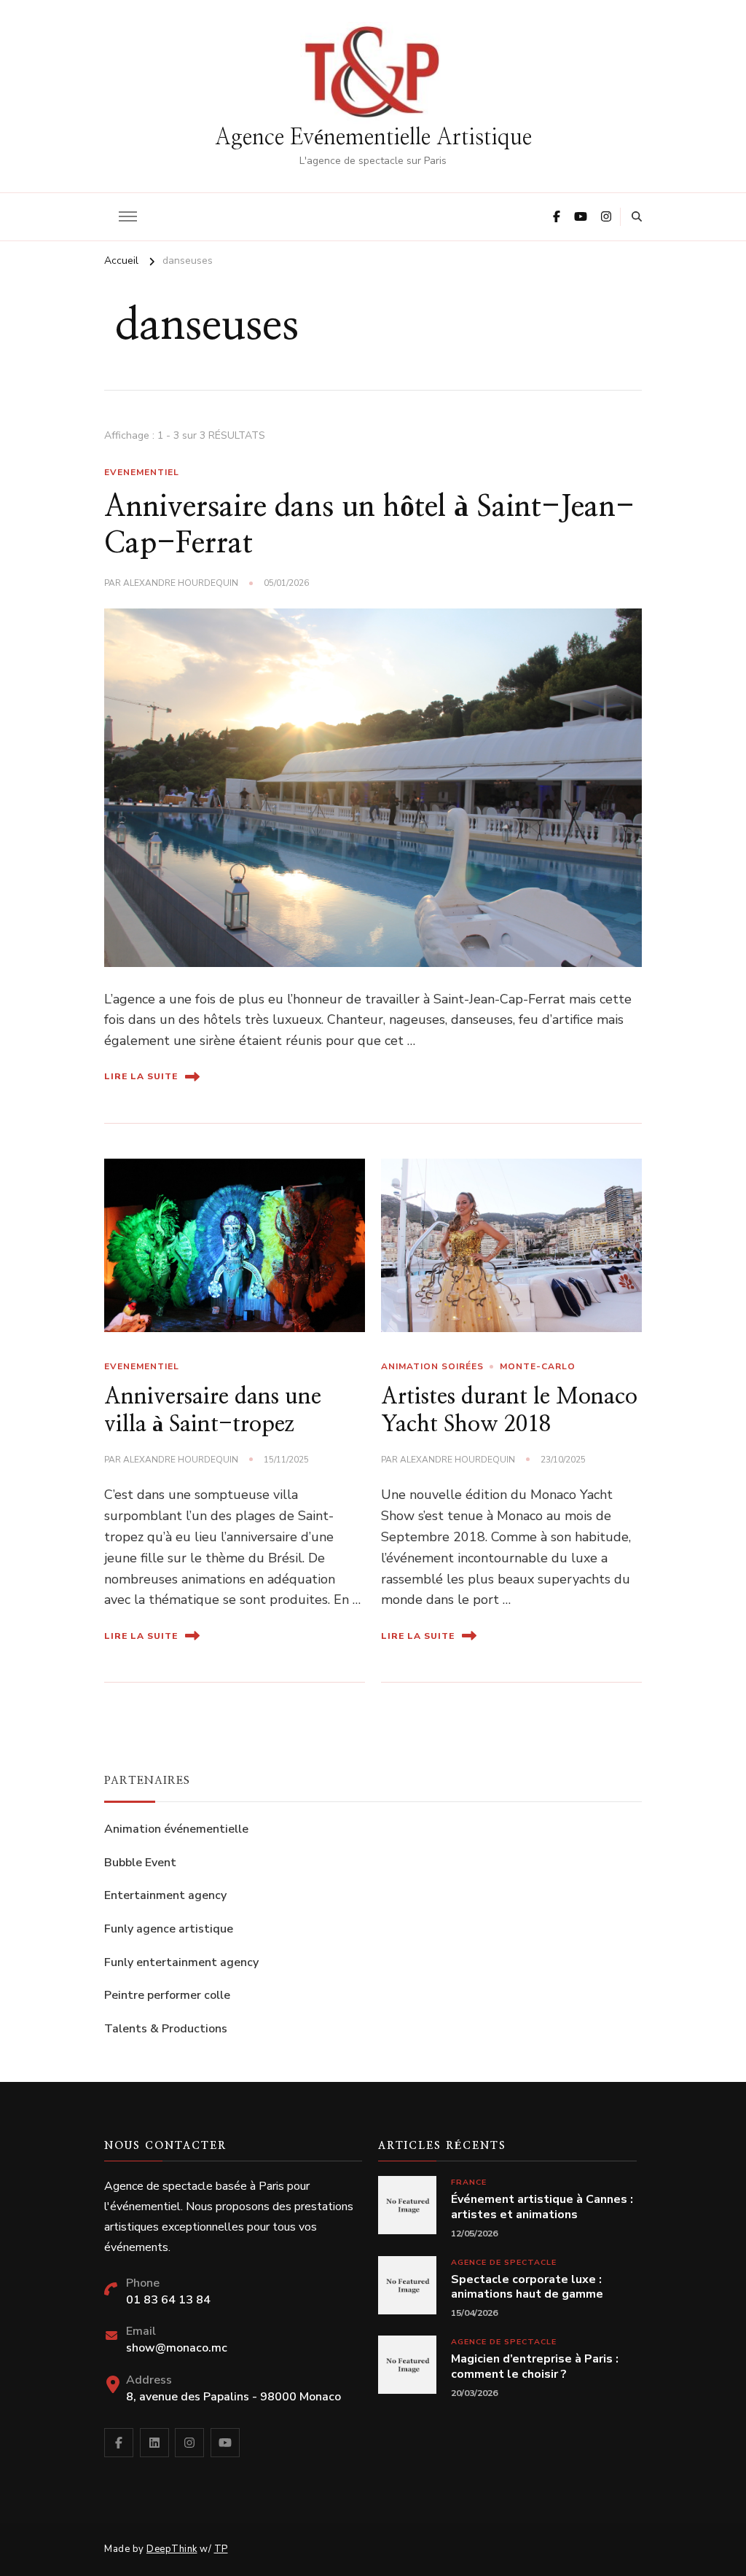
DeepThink (172, 2549)
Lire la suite (141, 1076)
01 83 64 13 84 (168, 2300)
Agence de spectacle (504, 2262)
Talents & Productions (166, 2029)
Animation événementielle (176, 1829)
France (469, 2182)
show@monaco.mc (177, 2348)
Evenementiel (142, 472)
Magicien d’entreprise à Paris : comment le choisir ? (535, 2367)
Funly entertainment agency (181, 1962)
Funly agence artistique (169, 1929)
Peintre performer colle (167, 1995)
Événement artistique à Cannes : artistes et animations (542, 2207)
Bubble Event (140, 1863)
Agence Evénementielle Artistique (373, 138)
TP (221, 2549)
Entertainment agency (165, 1895)
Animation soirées (432, 1366)
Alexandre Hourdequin (181, 583)
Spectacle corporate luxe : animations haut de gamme (527, 2287)
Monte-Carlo (538, 1366)
